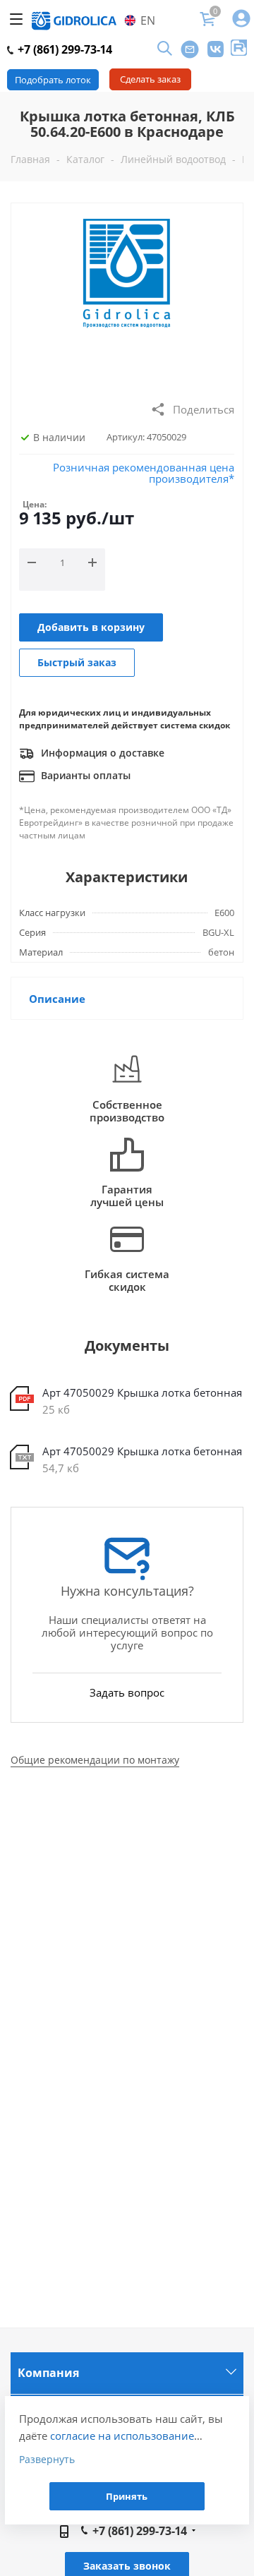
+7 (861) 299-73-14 (64, 49)
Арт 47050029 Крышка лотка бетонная (142, 1392)
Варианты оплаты (84, 775)
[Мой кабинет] (241, 19)
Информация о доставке (101, 753)
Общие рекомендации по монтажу (95, 1760)
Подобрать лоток (53, 80)
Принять (127, 2496)
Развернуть (47, 2459)
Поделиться (204, 409)
